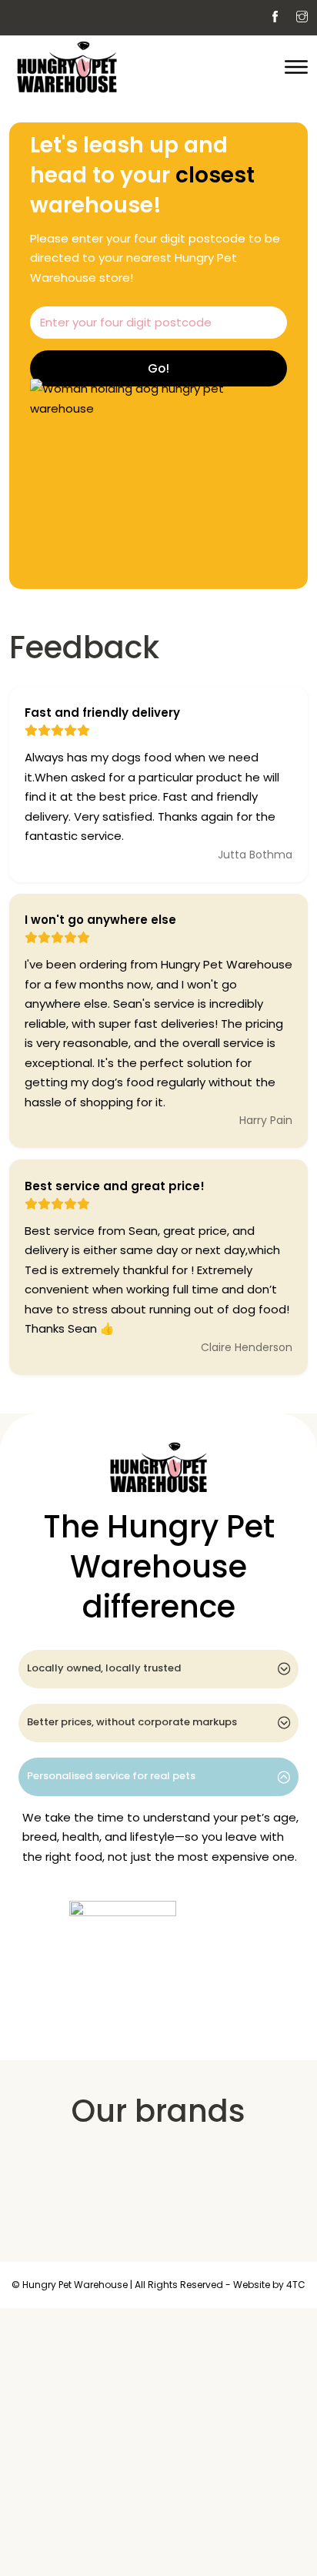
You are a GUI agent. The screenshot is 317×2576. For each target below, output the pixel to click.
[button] (158, 1669)
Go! (158, 368)
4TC (296, 2285)
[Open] (296, 67)
